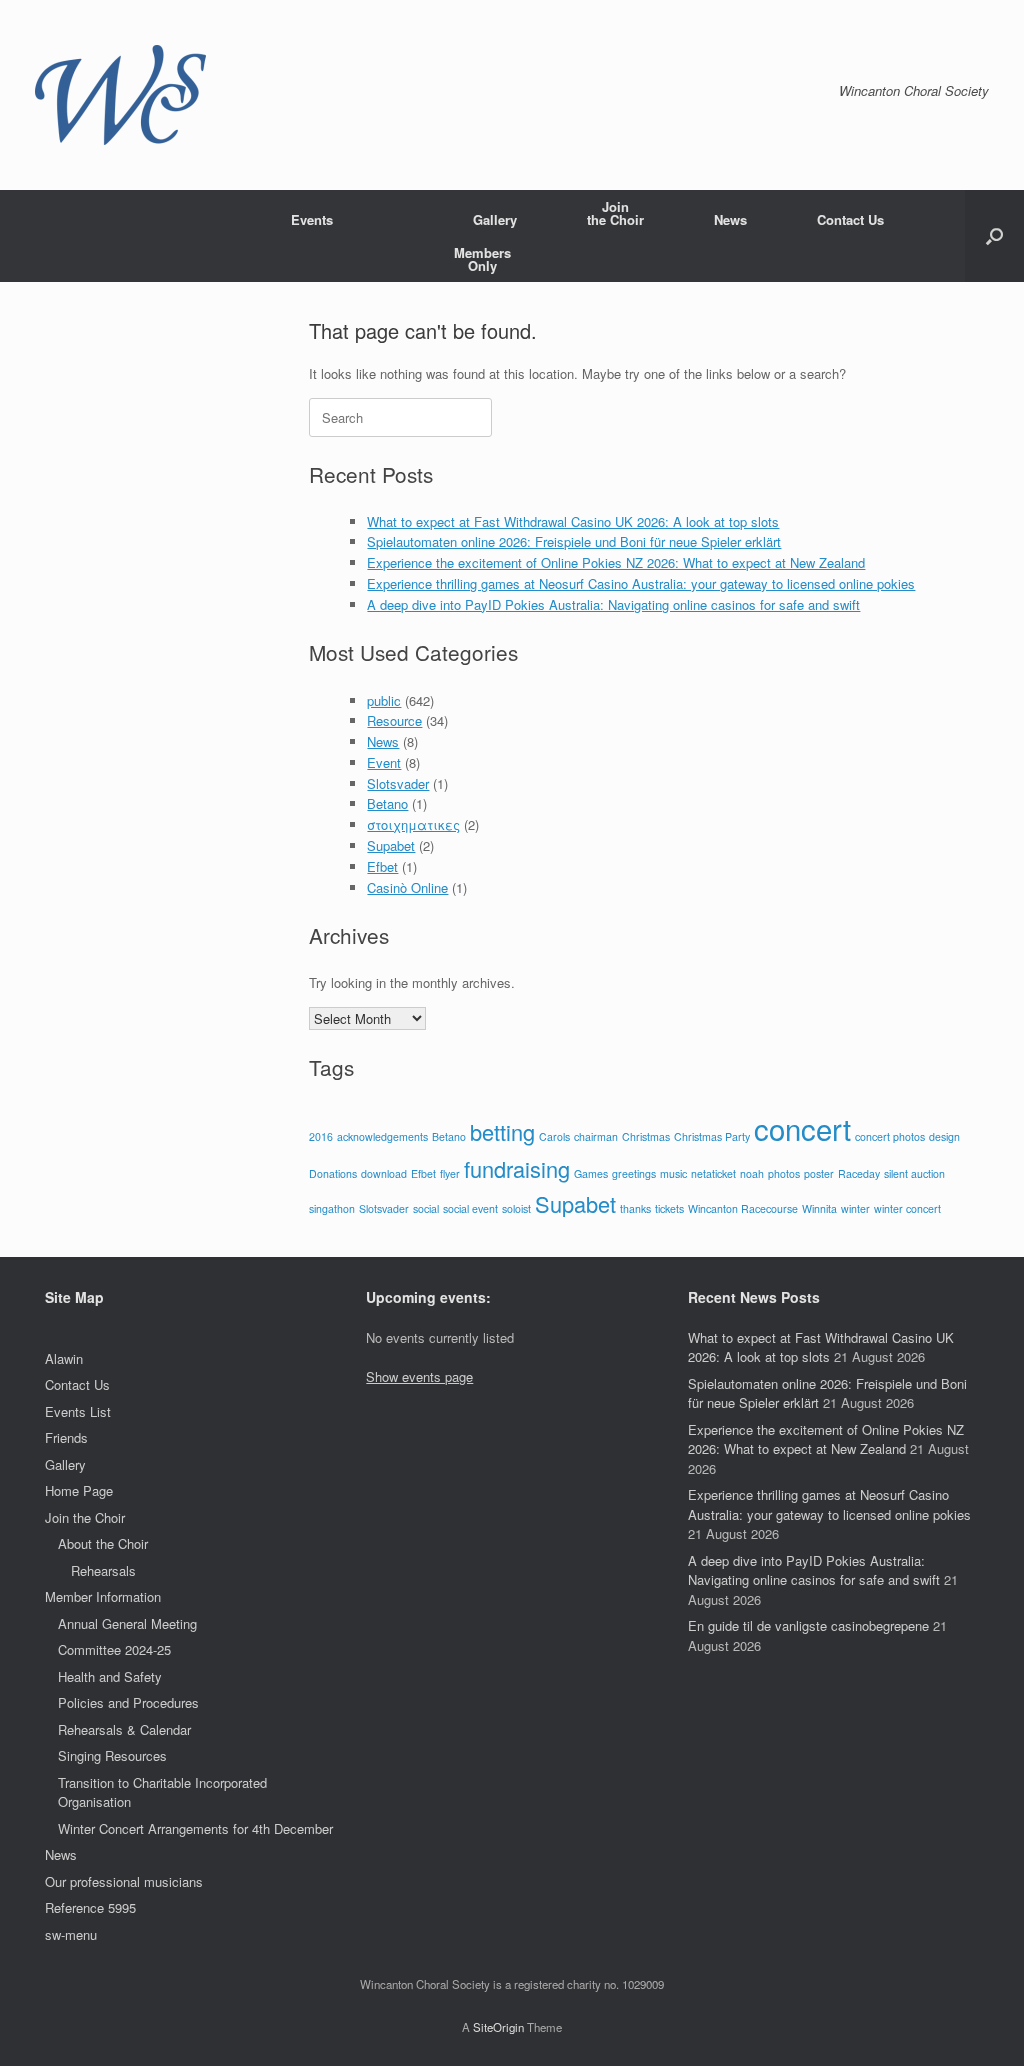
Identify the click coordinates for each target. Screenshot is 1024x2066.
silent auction (914, 1173)
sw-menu (71, 1934)
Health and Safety (110, 1676)
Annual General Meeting (127, 1623)
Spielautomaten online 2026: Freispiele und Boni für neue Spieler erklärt (574, 541)
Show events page (419, 1376)
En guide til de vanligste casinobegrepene (808, 1625)
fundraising (517, 1168)
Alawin (64, 1358)
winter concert (907, 1208)
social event (470, 1208)
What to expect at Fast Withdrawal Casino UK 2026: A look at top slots (573, 521)
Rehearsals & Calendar (124, 1729)
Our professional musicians (124, 1881)
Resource (394, 720)
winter (855, 1208)
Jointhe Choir (615, 213)
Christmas (646, 1136)
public (384, 700)
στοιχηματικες (413, 824)
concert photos (890, 1136)
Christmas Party (712, 1136)
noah (752, 1173)
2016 (321, 1136)
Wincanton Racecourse (743, 1208)
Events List (78, 1411)
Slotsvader (398, 783)
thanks (635, 1208)
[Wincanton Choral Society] (120, 95)
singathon (332, 1208)
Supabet (391, 845)
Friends (66, 1437)
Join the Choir (85, 1517)
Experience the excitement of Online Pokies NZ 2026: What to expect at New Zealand (616, 562)
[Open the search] (994, 236)
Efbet (382, 866)
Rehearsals (103, 1570)
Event (384, 762)
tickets (669, 1208)
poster (819, 1173)
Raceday (859, 1173)
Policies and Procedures (128, 1702)
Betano (387, 803)
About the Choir (103, 1543)
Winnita (819, 1208)
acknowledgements (382, 1136)
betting (502, 1131)
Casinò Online (407, 887)
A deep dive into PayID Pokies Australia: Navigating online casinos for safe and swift (613, 604)
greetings (634, 1173)
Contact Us (850, 219)
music (673, 1173)
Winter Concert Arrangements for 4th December (195, 1828)
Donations (333, 1173)
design (944, 1136)
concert (802, 1128)
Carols (554, 1136)
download (384, 1173)
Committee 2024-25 (114, 1649)
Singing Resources (112, 1755)
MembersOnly (482, 259)
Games (591, 1173)
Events (312, 219)
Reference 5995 (90, 1907)
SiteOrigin (498, 2027)
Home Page (79, 1490)
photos (784, 1173)
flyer (450, 1173)
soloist (516, 1208)
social (426, 1208)
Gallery (495, 219)
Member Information (103, 1596)
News (730, 219)
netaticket (713, 1173)
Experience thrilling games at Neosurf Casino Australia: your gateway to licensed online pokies (641, 583)
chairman (596, 1136)
